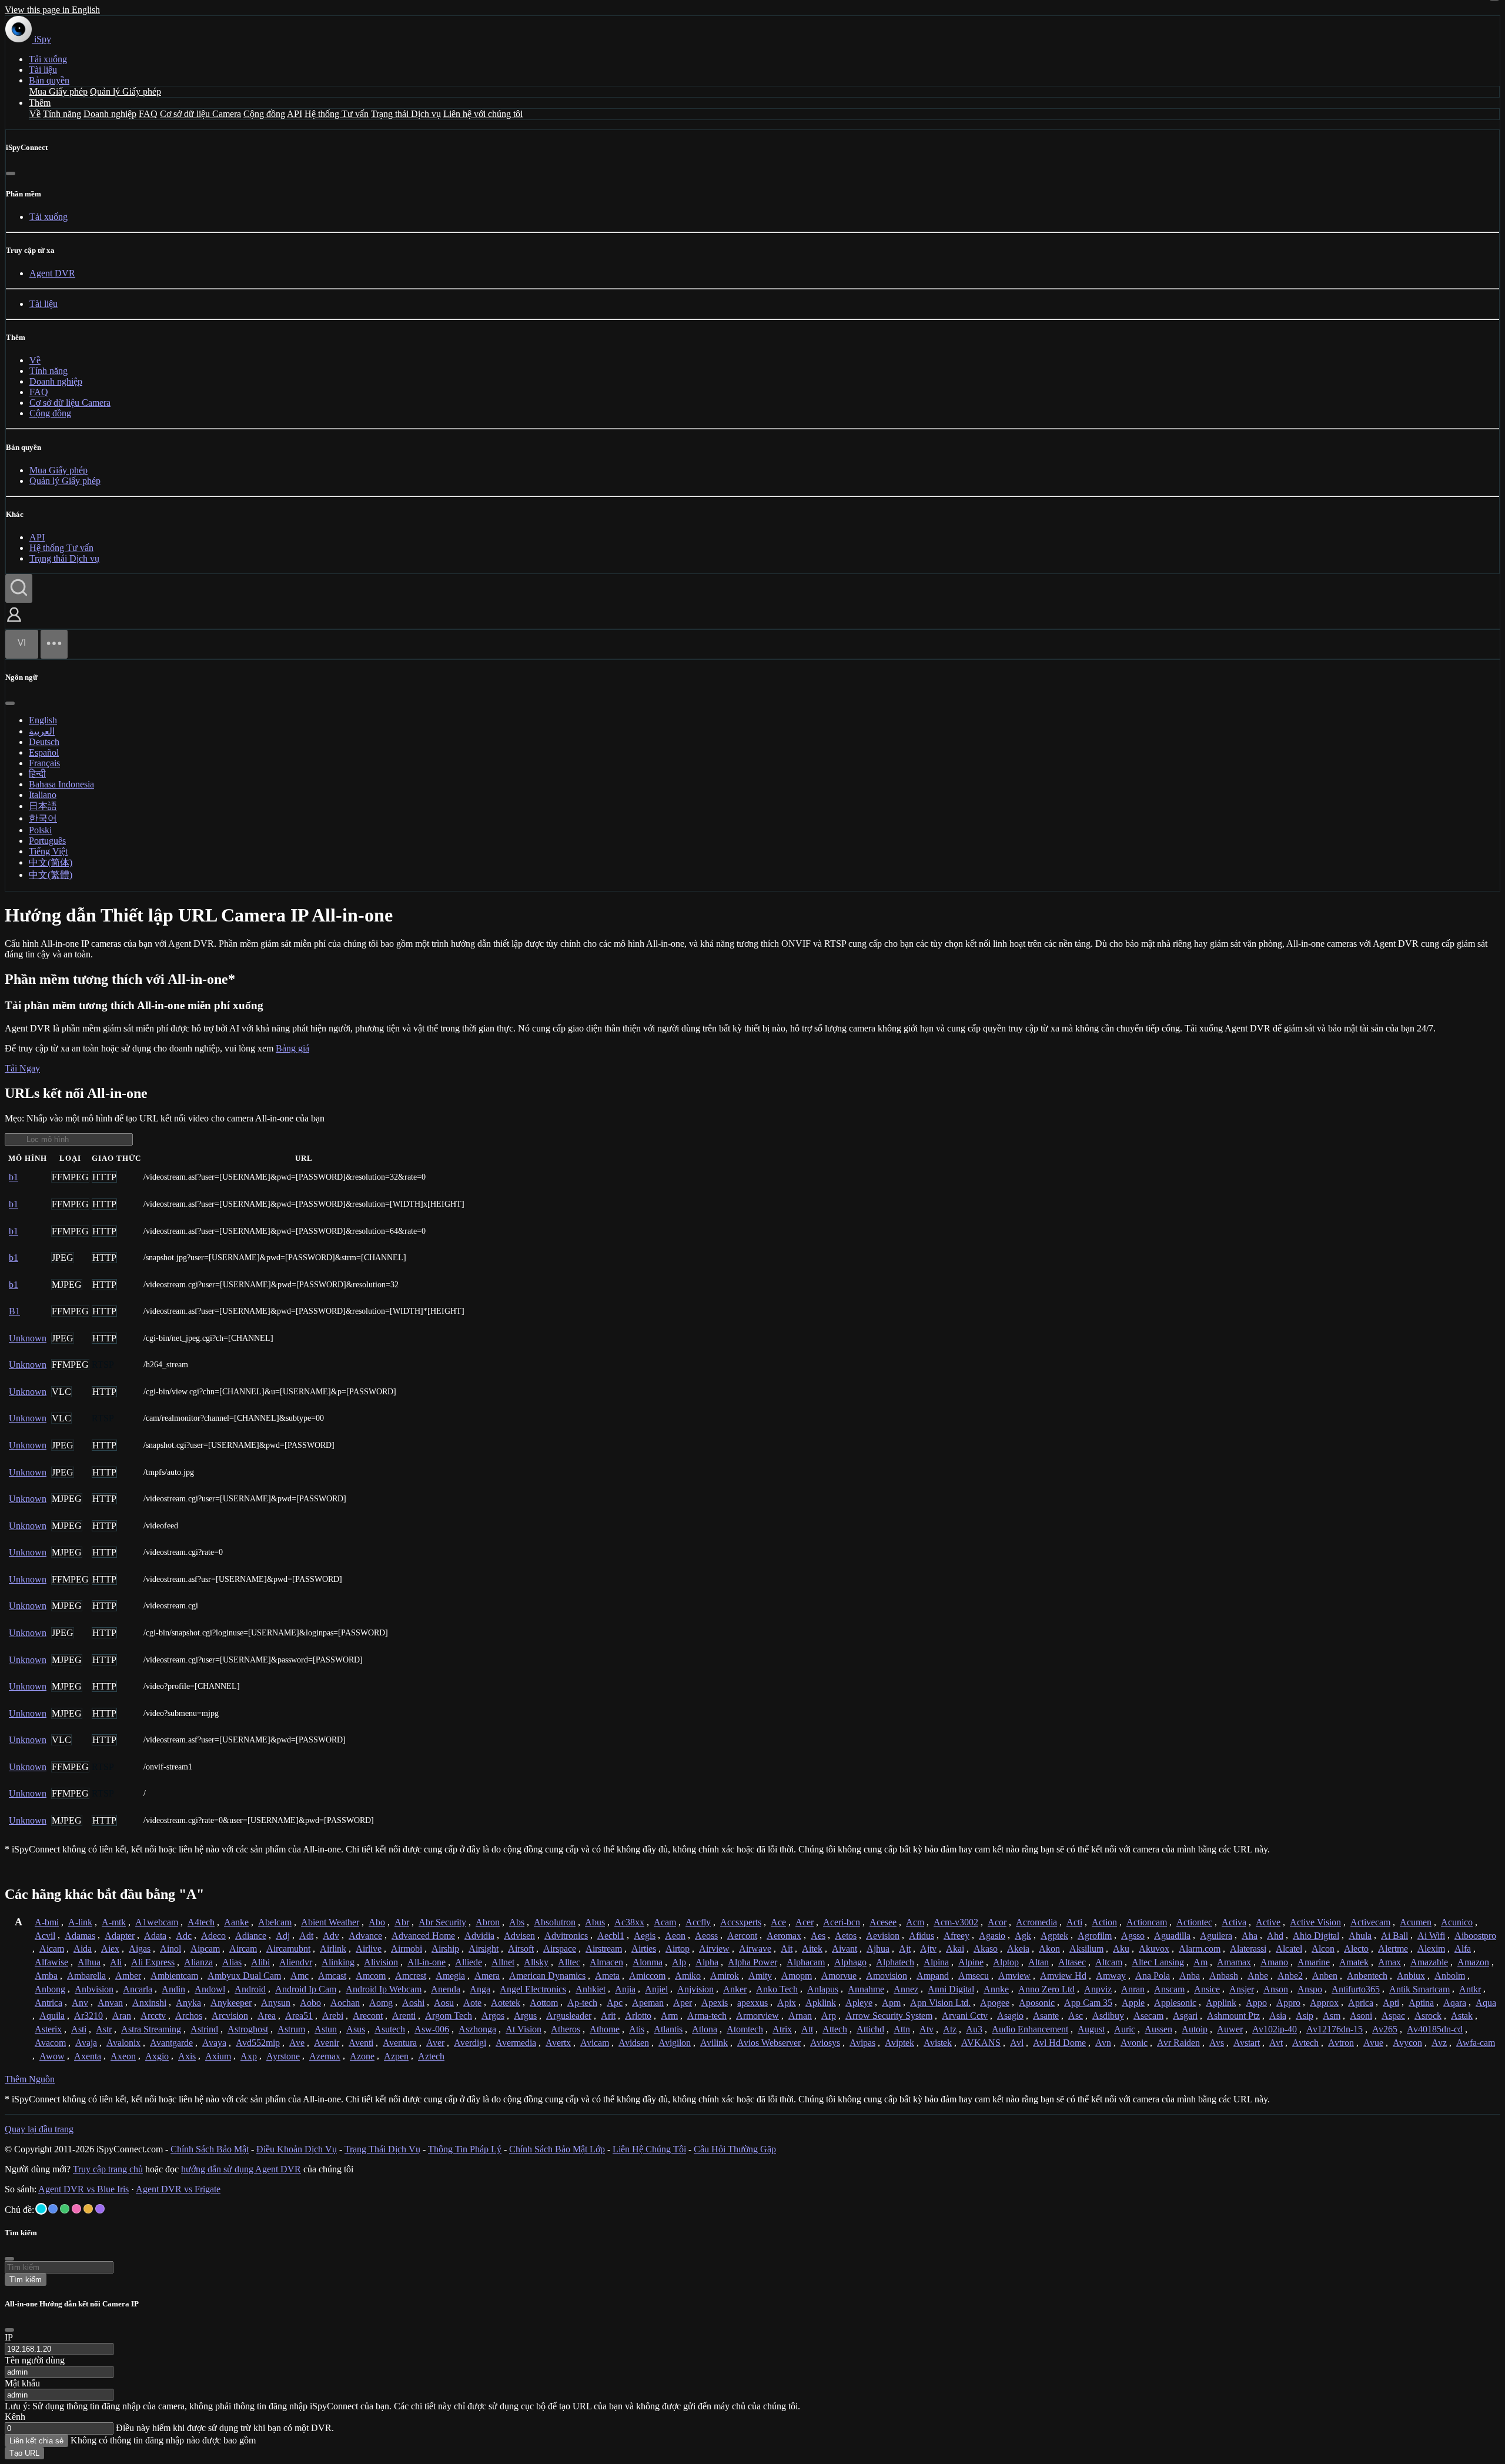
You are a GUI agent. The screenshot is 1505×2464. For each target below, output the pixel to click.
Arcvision (230, 2016)
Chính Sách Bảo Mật (210, 2149)
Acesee (883, 1922)
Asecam (1148, 2016)
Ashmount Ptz (1233, 2016)
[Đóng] (11, 173)
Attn (902, 2029)
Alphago (850, 1962)
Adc (184, 1936)
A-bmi (47, 1922)
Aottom (544, 2003)
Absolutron (555, 1922)
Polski (40, 830)
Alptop (1006, 1962)
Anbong (50, 1989)
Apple (1133, 2003)
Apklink (821, 2003)
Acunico (1457, 1922)
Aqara (1455, 2003)
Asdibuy (1108, 2016)
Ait (787, 1949)
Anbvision (94, 1989)
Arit (608, 2016)
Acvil (45, 1936)
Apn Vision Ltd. (940, 2003)
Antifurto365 (1356, 1989)
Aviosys (825, 2043)
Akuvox (1154, 1949)
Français (44, 763)
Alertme (1393, 1949)
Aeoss (706, 1936)
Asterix (48, 2029)
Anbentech (1367, 1976)
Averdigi (470, 2043)
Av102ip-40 (1275, 2029)
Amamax (1234, 1962)
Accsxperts (741, 1922)
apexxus (752, 2003)
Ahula (1360, 1936)
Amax (1389, 1962)
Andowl (210, 1989)
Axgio (157, 2056)
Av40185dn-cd (1435, 2029)
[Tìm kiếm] (19, 588)
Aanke (236, 1922)
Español (44, 752)
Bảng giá (292, 1048)
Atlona (705, 2029)
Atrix (782, 2029)
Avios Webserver (769, 2043)
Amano (1274, 1962)
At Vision (524, 2029)
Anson (1276, 1989)
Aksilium (1086, 1949)
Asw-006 (432, 2029)
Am (1200, 1962)
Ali (116, 1962)
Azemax (325, 2056)
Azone (362, 2056)
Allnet (503, 1962)
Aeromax (784, 1936)
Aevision (883, 1936)
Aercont (742, 1936)
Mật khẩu (22, 2383)
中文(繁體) (51, 875)
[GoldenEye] (88, 2209)
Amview (1014, 1976)
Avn (1103, 2043)
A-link (80, 1922)
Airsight (484, 1949)
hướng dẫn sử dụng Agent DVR (241, 2169)
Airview (714, 1949)
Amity (760, 1976)
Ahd (1275, 1936)
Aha (1250, 1936)
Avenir (327, 2043)
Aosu (444, 2003)
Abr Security (442, 1922)
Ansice (1207, 1989)
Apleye (859, 2003)
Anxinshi (149, 2003)
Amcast (332, 1976)
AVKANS (981, 2043)
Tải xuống (48, 59)
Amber (128, 1976)
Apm (891, 2003)
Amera (487, 1976)
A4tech (201, 1922)
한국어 (43, 818)
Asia (1278, 2016)
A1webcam (157, 1922)
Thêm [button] (40, 103)
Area (267, 2016)
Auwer (1230, 2029)
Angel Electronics (533, 1989)
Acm (915, 1922)
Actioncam (1147, 1922)
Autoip (1195, 2029)
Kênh (15, 2417)
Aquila (52, 2016)
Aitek (812, 1949)
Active (1268, 1922)
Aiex (110, 1949)
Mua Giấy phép (58, 91)
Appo (1256, 2003)
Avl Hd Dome (1059, 2043)
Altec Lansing (1158, 1962)
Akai (955, 1949)
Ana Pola (1153, 1976)
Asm (1332, 2016)
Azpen (396, 2056)
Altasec (1072, 1962)
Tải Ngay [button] (22, 1068)
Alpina (936, 1962)
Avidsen (634, 2043)
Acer (805, 1922)
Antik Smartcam (1419, 1989)
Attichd (870, 2029)
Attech (835, 2029)
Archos (189, 2016)
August (1091, 2029)
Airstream (604, 1949)
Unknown (28, 1338)
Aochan (345, 2003)
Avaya (214, 2043)
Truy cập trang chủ (108, 2169)
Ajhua (878, 1949)
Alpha (707, 1962)
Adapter (120, 1936)
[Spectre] (41, 2209)
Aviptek (899, 2043)
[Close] (9, 2330)
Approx (1324, 2003)
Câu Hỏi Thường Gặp (735, 2149)
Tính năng (62, 114)
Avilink (714, 2043)
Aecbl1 (611, 1936)
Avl (1017, 2043)
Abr (402, 1922)
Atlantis (668, 2029)
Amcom (371, 1976)
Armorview (757, 2016)
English (43, 720)
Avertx (558, 2043)
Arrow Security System (889, 2016)
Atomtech (745, 2029)
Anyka (188, 2003)
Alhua (89, 1962)
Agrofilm (1095, 1936)
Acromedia (1036, 1922)
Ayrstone (283, 2056)
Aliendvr (296, 1962)
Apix (787, 2003)
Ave (297, 2043)
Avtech (1305, 2043)
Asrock (1428, 2016)
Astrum (291, 2029)
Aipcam (205, 1949)
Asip (1305, 2016)
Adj (283, 1936)
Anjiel (656, 1989)
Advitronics (566, 1936)
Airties (644, 1949)
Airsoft (521, 1949)
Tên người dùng (35, 2360)
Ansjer (1242, 1989)
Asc (1076, 2016)
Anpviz (1098, 1989)
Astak (1462, 2016)
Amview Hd (1063, 1976)
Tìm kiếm (26, 2280)
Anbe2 (1290, 1976)
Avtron (1341, 2043)
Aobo (310, 2003)
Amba (46, 1976)
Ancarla (138, 1989)
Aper (683, 2003)
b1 (14, 1177)
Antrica (49, 2003)
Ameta (607, 1976)
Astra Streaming (151, 2029)
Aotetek (506, 2003)
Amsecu (974, 1976)
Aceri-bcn (842, 1922)
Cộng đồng (264, 114)
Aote (472, 2003)
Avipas (862, 2043)
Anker (735, 1989)
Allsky (536, 1962)
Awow (52, 2056)
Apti (1391, 2003)
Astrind (204, 2029)
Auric (1125, 2029)
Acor (997, 1922)
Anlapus (823, 1989)
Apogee (995, 2003)
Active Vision (1315, 1922)
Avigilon (675, 2043)
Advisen (519, 1936)
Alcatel (1289, 1949)
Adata (155, 1936)
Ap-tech (582, 2003)
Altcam (1109, 1962)
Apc (615, 2003)
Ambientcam (174, 1976)
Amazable (1429, 1962)
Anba (1190, 1976)
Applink (1221, 2003)
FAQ (148, 114)
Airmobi (407, 1949)
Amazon (1473, 1962)
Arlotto (638, 2016)
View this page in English (52, 10)
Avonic (1134, 2043)
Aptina (1421, 2003)
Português (47, 841)
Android (250, 1989)
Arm (669, 2016)
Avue (1373, 2043)
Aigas (140, 1949)
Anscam (1169, 1989)
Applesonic (1175, 2003)
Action (1104, 1922)
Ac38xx (629, 1922)
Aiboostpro (1475, 1936)
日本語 (43, 806)
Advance (365, 1936)
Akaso (986, 1949)
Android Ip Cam (306, 1989)
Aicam (52, 1949)
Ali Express (153, 1962)
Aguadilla (1172, 1936)
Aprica (1361, 2003)
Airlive (369, 1949)
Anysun (276, 2003)
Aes (818, 1936)
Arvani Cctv (965, 2016)
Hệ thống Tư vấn (337, 114)
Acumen (1416, 1922)
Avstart (1247, 2043)
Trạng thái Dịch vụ (406, 114)
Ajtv (928, 1949)
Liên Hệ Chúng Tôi (649, 2149)
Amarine (1314, 1962)
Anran (1133, 1989)
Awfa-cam (1476, 2043)
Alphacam (806, 1962)
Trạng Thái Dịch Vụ (382, 2149)
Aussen (1158, 2029)
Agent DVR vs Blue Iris (83, 2189)
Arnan (800, 2016)
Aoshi (413, 2003)
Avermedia (516, 2043)
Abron (488, 1922)
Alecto (1356, 1949)
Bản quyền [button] (49, 80)
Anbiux (1411, 1976)
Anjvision (695, 1989)
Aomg (381, 2003)
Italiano (43, 795)
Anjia (625, 1989)
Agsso (1133, 1936)
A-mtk (114, 1922)
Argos (493, 2016)
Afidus (922, 1936)
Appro (1288, 2003)
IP (9, 2337)
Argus (525, 2016)
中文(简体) (51, 862)
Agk (1023, 1936)
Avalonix (123, 2043)
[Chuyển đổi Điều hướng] (54, 644)
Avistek (938, 2043)
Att (807, 2029)
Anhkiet (591, 1989)
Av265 (1385, 2029)
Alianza (198, 1962)
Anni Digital (951, 1989)
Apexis (715, 2003)
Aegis (645, 1936)
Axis (187, 2056)
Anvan (110, 2003)
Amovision (887, 1976)
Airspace (560, 1949)
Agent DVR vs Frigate (178, 2189)
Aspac (1393, 2016)
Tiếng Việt (48, 851)
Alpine (971, 1962)
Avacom (50, 2043)
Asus (356, 2029)
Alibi (260, 1962)
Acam (665, 1922)
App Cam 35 (1088, 2003)
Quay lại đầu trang (39, 2129)
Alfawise (51, 1962)
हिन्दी (37, 774)
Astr (104, 2029)
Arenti (404, 2016)
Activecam (1370, 1922)
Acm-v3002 (956, 1922)
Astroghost (248, 2029)
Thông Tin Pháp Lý (465, 2149)
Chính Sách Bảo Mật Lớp (557, 2149)
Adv (331, 1936)
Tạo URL (24, 2453)
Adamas (80, 1936)
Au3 (974, 2029)
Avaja (86, 2043)
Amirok (725, 1976)
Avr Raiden (1178, 2043)
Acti (1074, 1922)
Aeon (675, 1936)
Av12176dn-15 (1335, 2029)
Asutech (390, 2029)
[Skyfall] (65, 2209)
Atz (950, 2029)
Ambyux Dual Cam (244, 1976)
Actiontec (1194, 1922)
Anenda (446, 1989)
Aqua (1486, 2003)
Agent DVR (52, 273)
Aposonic (1037, 2003)
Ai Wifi (1431, 1936)
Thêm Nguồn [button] (30, 2079)
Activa (1234, 1922)
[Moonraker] (53, 2209)
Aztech (431, 2056)
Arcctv (153, 2016)
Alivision (381, 1962)
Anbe (1258, 1976)
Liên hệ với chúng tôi (483, 114)
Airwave (755, 1949)
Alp (679, 1962)
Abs (517, 1922)
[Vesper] (100, 2209)
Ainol (170, 1949)
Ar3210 (88, 2016)
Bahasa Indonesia (61, 784)
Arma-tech (707, 2016)
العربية (42, 731)
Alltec (569, 1962)
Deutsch (44, 742)
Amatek (1354, 1962)
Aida (83, 1949)
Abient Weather (330, 1922)
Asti (79, 2029)
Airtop (678, 1949)
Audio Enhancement (1030, 2029)
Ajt (905, 1949)
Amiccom (647, 1976)
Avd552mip (258, 2043)
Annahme (866, 1989)
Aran (122, 2016)
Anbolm (1450, 1976)
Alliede (469, 1962)
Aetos (846, 1936)
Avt (1276, 2043)
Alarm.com (1200, 1949)
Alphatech (895, 1962)
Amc (300, 1976)
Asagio (1010, 2016)
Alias (232, 1962)
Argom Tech (449, 2016)
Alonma (648, 1962)
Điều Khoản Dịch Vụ (297, 2149)
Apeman (648, 2003)
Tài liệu (43, 70)
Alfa (1463, 1949)
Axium (218, 2056)
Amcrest (411, 1976)
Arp (829, 2016)
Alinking (338, 1962)
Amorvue (839, 1976)
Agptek (1054, 1936)
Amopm (797, 1976)
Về (35, 114)
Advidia (479, 1936)
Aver (435, 2043)
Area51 (299, 2016)
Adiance (251, 1936)
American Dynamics (547, 1976)
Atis (637, 2029)
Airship (445, 1949)
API (295, 114)
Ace (778, 1922)
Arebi (333, 2016)
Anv (80, 2003)
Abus (595, 1922)
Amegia (450, 1976)
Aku (1121, 1949)
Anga (480, 1989)
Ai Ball (1394, 1936)
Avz (1439, 2043)
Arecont (368, 2016)
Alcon (1323, 1949)
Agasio (992, 1936)
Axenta (88, 2056)
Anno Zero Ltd (1046, 1989)
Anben (1325, 1976)
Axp (249, 2056)
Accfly (698, 1922)
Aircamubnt (288, 1949)
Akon (1049, 1949)
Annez (906, 1989)
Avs (1217, 2043)
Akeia (1018, 1949)
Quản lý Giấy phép (126, 91)
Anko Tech (777, 1989)
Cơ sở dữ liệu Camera (200, 114)
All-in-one (427, 1962)
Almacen (606, 1962)
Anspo (1310, 1989)
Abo (377, 1922)
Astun (326, 2029)
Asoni (1361, 2016)
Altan (1039, 1962)
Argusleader (569, 2016)
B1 (14, 1311)
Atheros (566, 2029)
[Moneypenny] (76, 2209)
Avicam (595, 2043)
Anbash (1224, 1976)
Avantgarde (171, 2043)
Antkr (1470, 1989)
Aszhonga (477, 2029)
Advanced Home (423, 1936)
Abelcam (275, 1922)
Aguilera (1216, 1936)
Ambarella (86, 1976)
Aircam (243, 1949)
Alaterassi (1248, 1949)
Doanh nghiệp (110, 114)
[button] (14, 623)
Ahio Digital (1316, 1936)
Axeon (123, 2056)
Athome (605, 2029)
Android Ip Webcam (384, 1989)
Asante (1046, 2016)
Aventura (400, 2043)
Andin (173, 1989)
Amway (1111, 1976)
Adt (306, 1936)
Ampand (933, 1976)
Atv (927, 2029)
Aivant (845, 1949)
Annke (996, 1989)
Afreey (956, 1936)
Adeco (213, 1936)
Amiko (688, 1976)
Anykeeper (231, 2003)
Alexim (1431, 1949)
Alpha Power (752, 1962)
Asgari (1185, 2016)
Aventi (361, 2043)
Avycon (1407, 2043)
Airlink (333, 1949)
